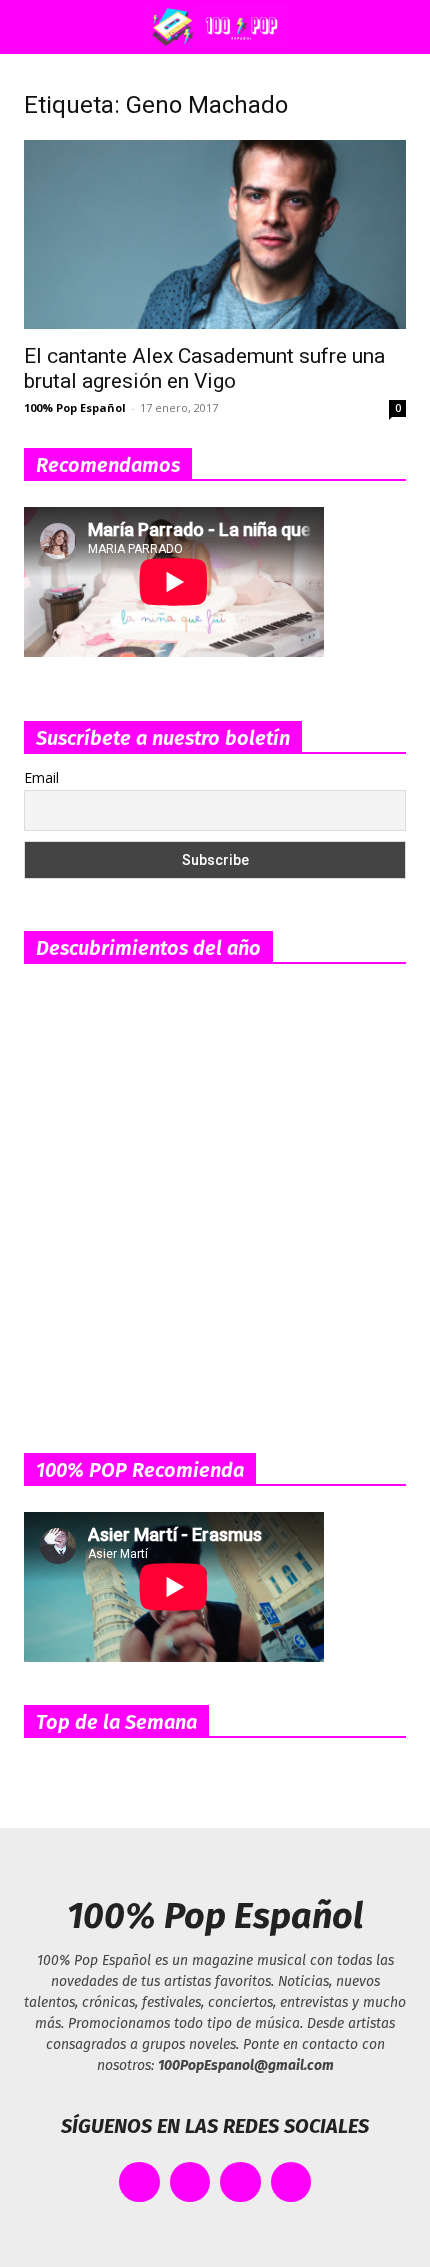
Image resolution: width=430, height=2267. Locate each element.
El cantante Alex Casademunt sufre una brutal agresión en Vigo (204, 368)
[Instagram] (240, 2182)
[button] (34, 27)
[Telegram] (291, 2182)
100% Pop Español (75, 407)
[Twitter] (190, 2182)
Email (41, 777)
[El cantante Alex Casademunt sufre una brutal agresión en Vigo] (215, 234)
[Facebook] (139, 2182)
